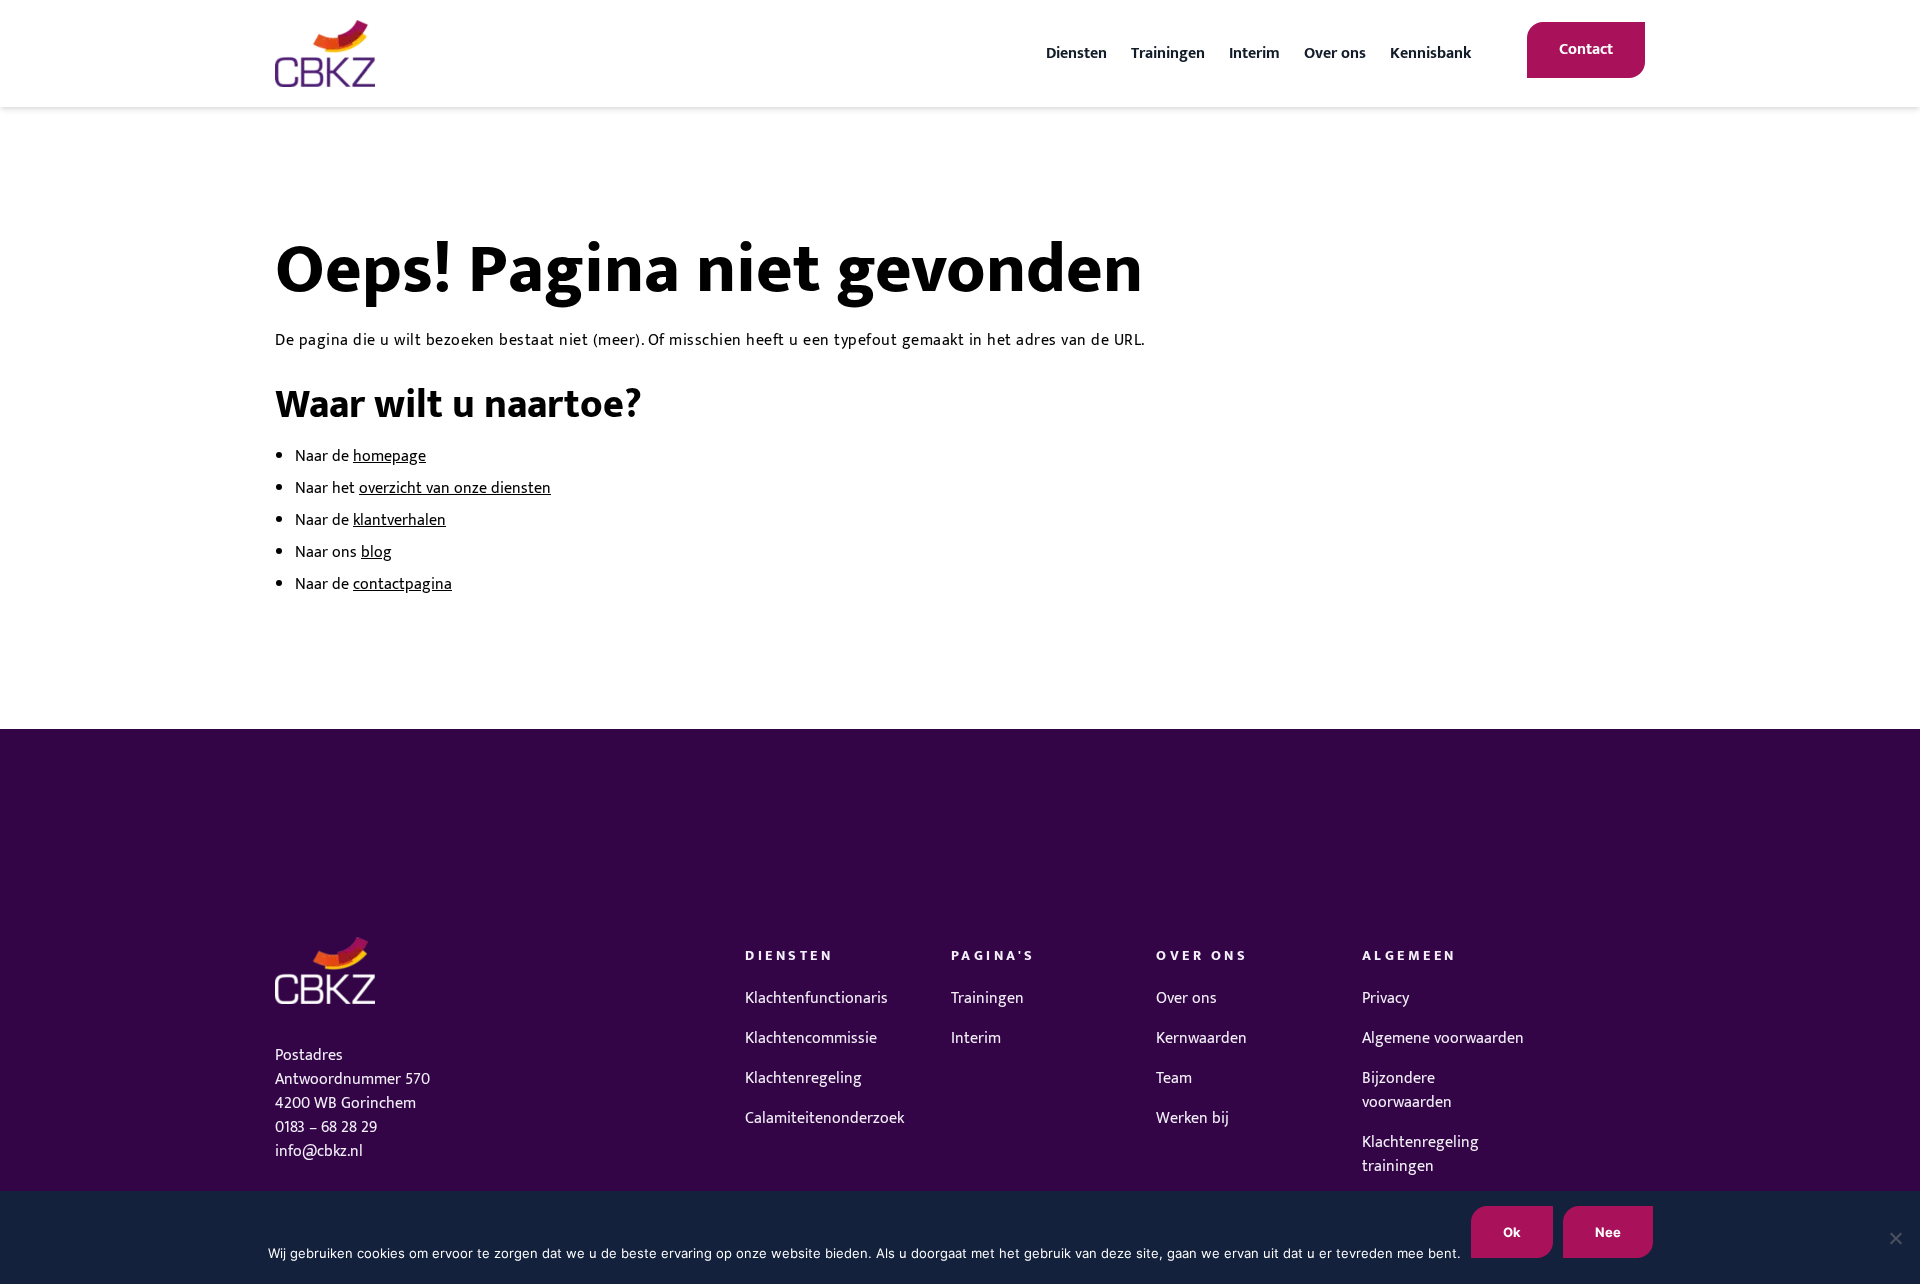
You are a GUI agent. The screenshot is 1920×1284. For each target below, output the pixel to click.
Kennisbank (1430, 53)
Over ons (1335, 53)
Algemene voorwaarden (1443, 1038)
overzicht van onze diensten (455, 488)
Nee (1608, 1232)
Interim (1254, 53)
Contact (1586, 49)
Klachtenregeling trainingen (1420, 1154)
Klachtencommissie (811, 1038)
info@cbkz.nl (319, 1151)
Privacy (1385, 998)
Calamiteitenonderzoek (824, 1118)
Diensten (1076, 53)
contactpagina (402, 584)
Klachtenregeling (803, 1078)
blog (376, 552)
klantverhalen (399, 520)
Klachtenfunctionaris (816, 998)
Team (1174, 1078)
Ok (1512, 1232)
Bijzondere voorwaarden (1407, 1090)
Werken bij (1192, 1118)
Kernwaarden (1201, 1038)
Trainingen (1168, 53)
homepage (389, 456)
